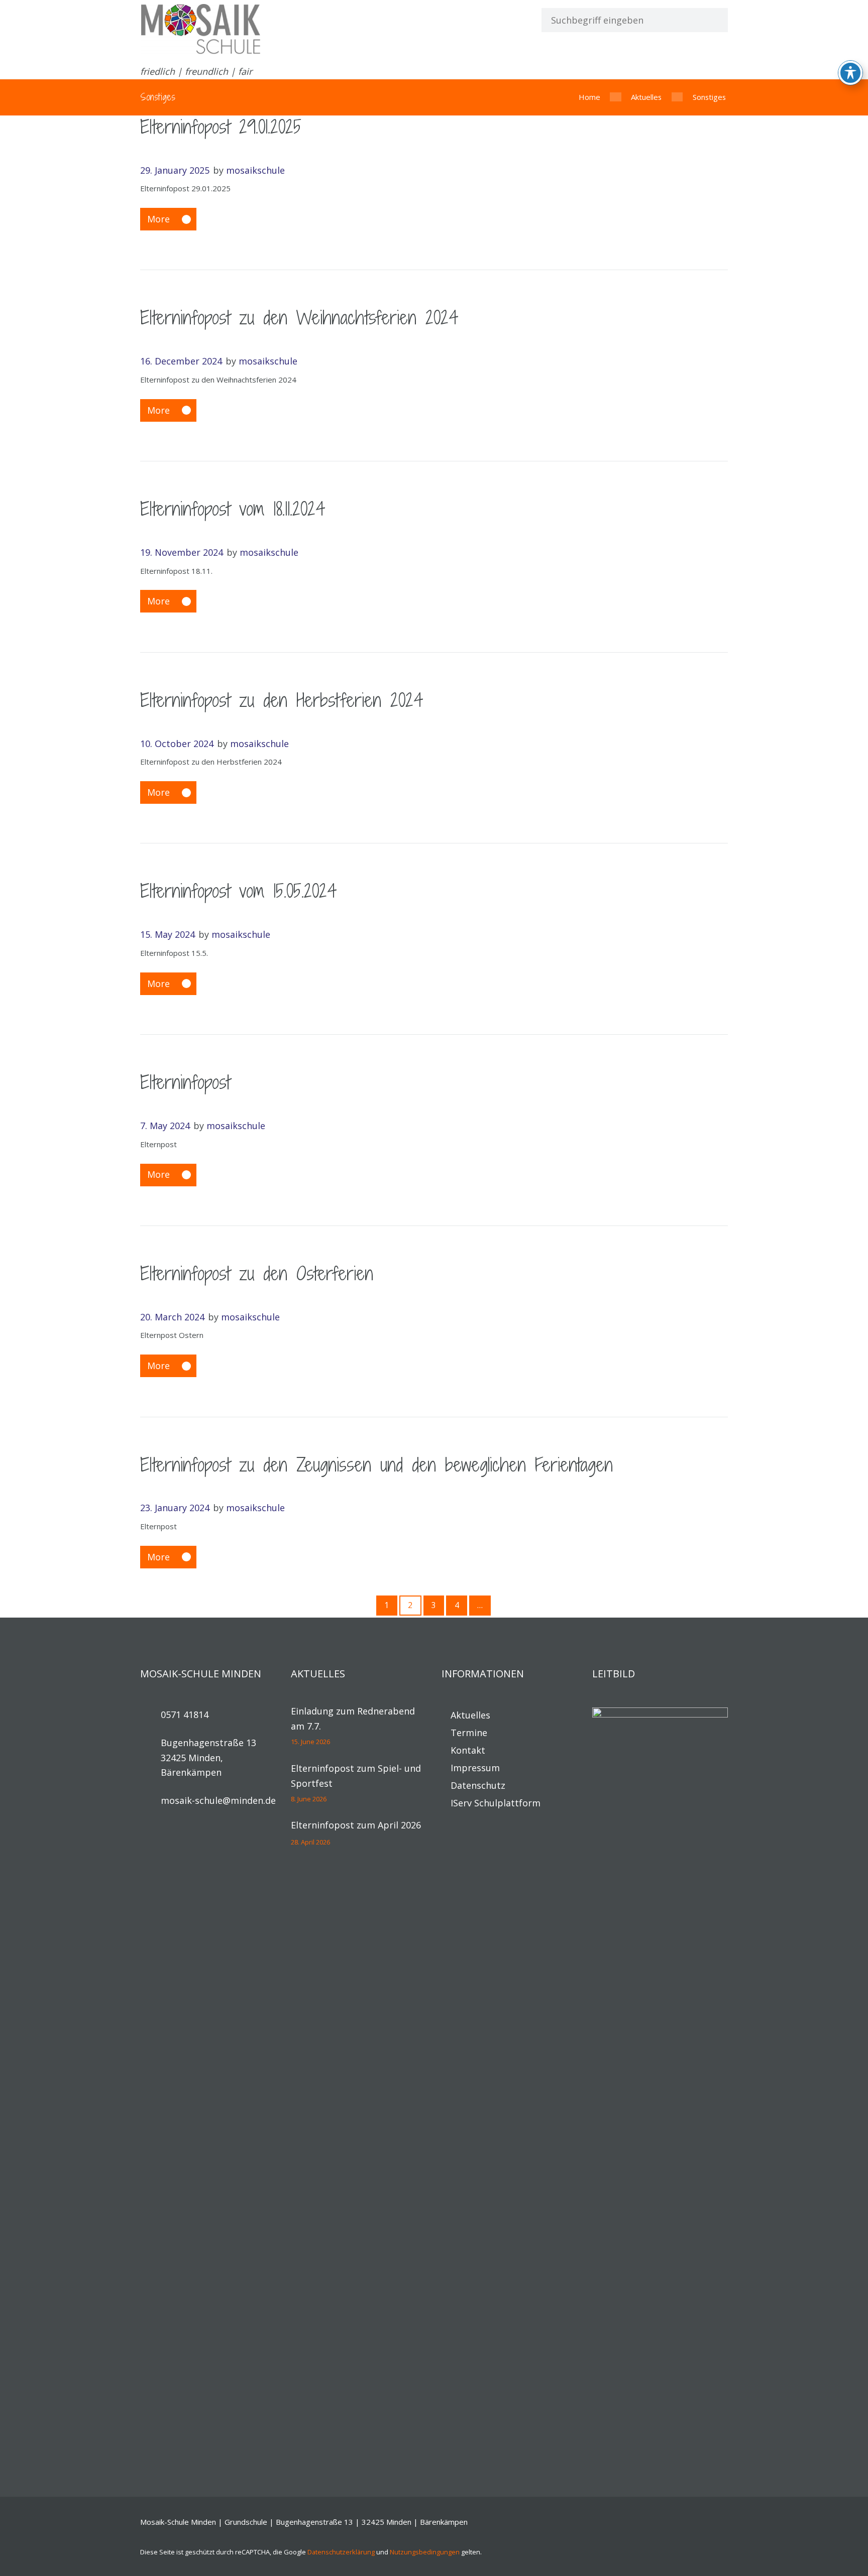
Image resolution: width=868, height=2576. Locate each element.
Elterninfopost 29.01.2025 (221, 127)
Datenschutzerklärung (341, 2552)
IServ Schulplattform (496, 1803)
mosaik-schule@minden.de (218, 1800)
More (158, 219)
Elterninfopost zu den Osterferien (257, 1273)
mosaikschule (255, 170)
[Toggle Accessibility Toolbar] (850, 73)
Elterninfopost (185, 1082)
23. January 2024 (175, 1508)
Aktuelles (646, 97)
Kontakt (468, 1750)
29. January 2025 (175, 170)
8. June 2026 (309, 1799)
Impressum (475, 1768)
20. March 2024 (172, 1317)
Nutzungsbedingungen (425, 2552)
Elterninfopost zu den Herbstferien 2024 (282, 700)
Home (589, 97)
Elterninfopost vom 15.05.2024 (239, 891)
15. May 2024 (168, 934)
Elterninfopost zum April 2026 (356, 1825)
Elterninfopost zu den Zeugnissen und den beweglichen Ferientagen (376, 1465)
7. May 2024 (165, 1126)
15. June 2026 (310, 1742)
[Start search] (711, 20)
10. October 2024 (177, 744)
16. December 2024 (181, 361)
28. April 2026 (310, 1842)
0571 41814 (185, 1714)
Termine (469, 1733)
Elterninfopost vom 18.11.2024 (233, 509)
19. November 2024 (182, 552)
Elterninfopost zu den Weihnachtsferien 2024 (299, 318)
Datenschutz (478, 1785)
